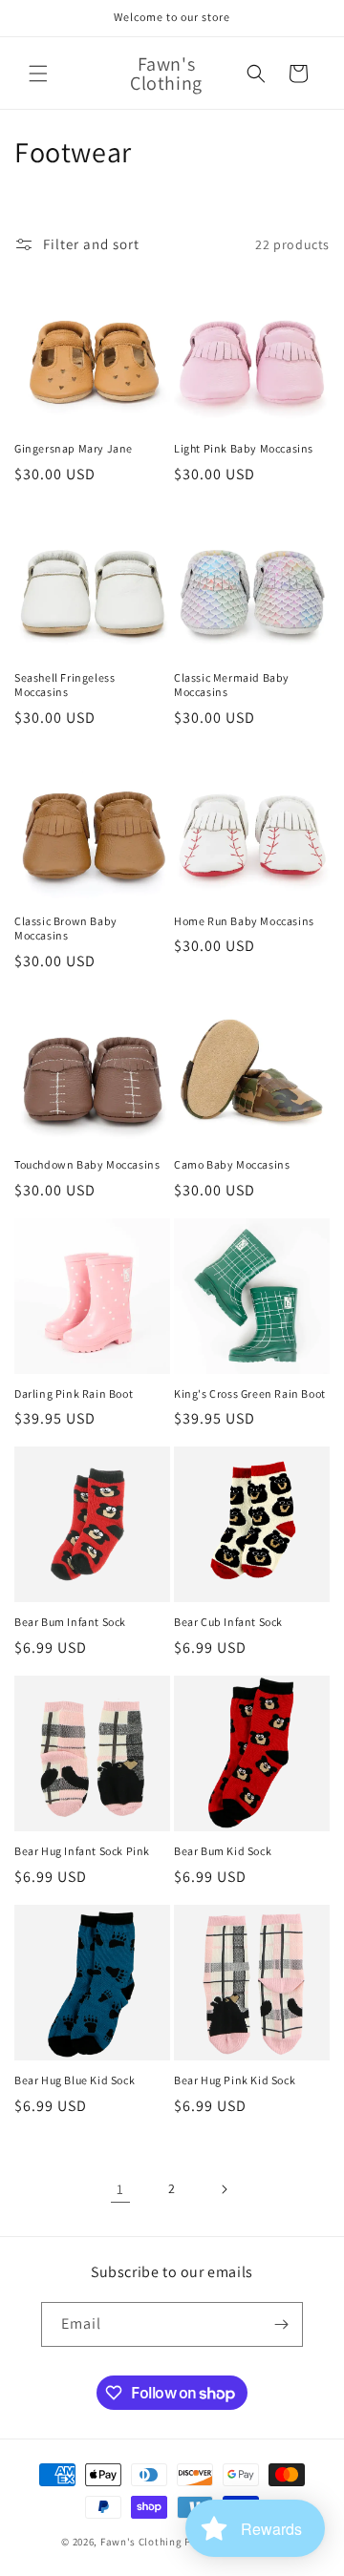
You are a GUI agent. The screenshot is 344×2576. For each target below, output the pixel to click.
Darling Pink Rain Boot (74, 1394)
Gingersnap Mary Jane (74, 448)
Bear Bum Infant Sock (70, 1622)
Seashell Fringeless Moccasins (64, 685)
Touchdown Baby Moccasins (87, 1164)
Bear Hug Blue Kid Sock (75, 2080)
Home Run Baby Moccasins (244, 921)
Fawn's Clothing (141, 2542)
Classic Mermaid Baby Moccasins (232, 685)
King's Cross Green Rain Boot (250, 1394)
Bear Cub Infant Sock (228, 1622)
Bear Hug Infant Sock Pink (82, 1851)
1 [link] (120, 2189)
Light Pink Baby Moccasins (244, 448)
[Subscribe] (281, 2324)
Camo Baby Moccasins (232, 1164)
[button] (38, 74)
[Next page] (224, 2189)
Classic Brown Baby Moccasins (66, 929)
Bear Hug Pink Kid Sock (235, 2080)
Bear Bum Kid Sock (223, 1851)
